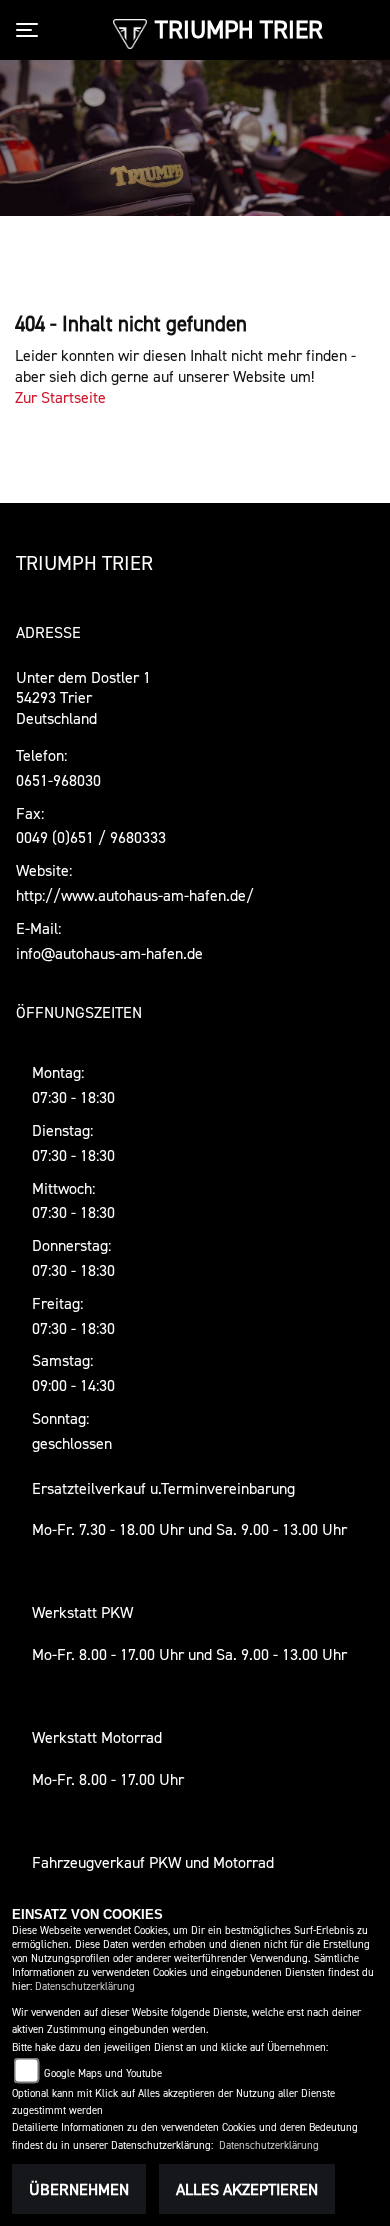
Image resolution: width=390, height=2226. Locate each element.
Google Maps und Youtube (103, 2073)
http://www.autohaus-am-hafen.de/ (135, 895)
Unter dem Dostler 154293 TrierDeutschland (83, 698)
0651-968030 (58, 780)
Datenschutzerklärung (85, 1986)
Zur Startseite (60, 397)
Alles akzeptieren (247, 2189)
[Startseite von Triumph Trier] (129, 32)
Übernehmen (79, 2189)
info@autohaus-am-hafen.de (109, 953)
